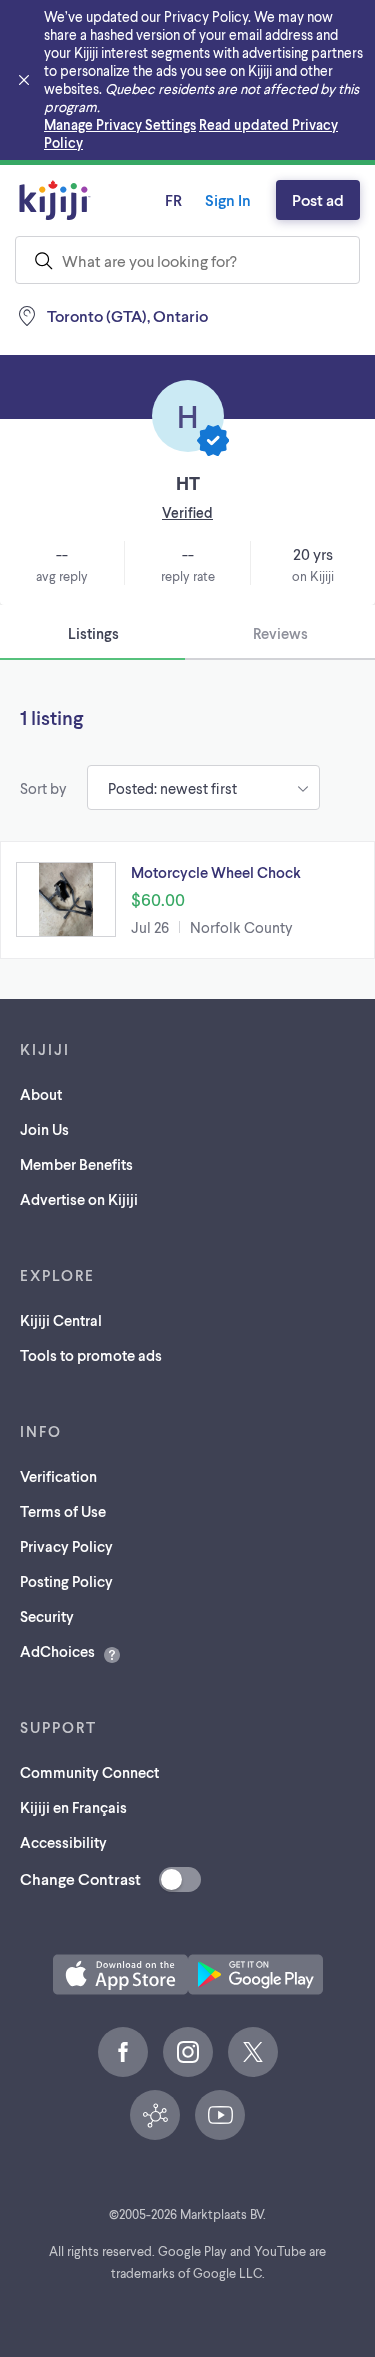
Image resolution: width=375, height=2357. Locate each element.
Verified (187, 512)
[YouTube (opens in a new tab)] (220, 2115)
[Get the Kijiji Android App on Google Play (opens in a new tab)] (255, 1974)
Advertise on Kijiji (79, 1199)
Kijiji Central (61, 1320)
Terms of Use (63, 1511)
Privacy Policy (66, 1546)
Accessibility (63, 1842)
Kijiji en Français (73, 1807)
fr (173, 199)
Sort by (43, 788)
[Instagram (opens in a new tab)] (188, 2052)
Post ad (318, 199)
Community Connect (89, 1772)
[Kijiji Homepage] (55, 200)
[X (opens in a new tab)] (253, 2052)
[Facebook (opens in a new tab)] (123, 2052)
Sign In (228, 199)
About (41, 1094)
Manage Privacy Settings (120, 124)
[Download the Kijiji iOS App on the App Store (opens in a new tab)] (120, 1974)
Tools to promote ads (91, 1355)
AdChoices (57, 1651)
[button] (187, 900)
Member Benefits (76, 1164)
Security (47, 1616)
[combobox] (187, 260)
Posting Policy (66, 1581)
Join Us (44, 1129)
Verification (58, 1476)
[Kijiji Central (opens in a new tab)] (155, 2115)
